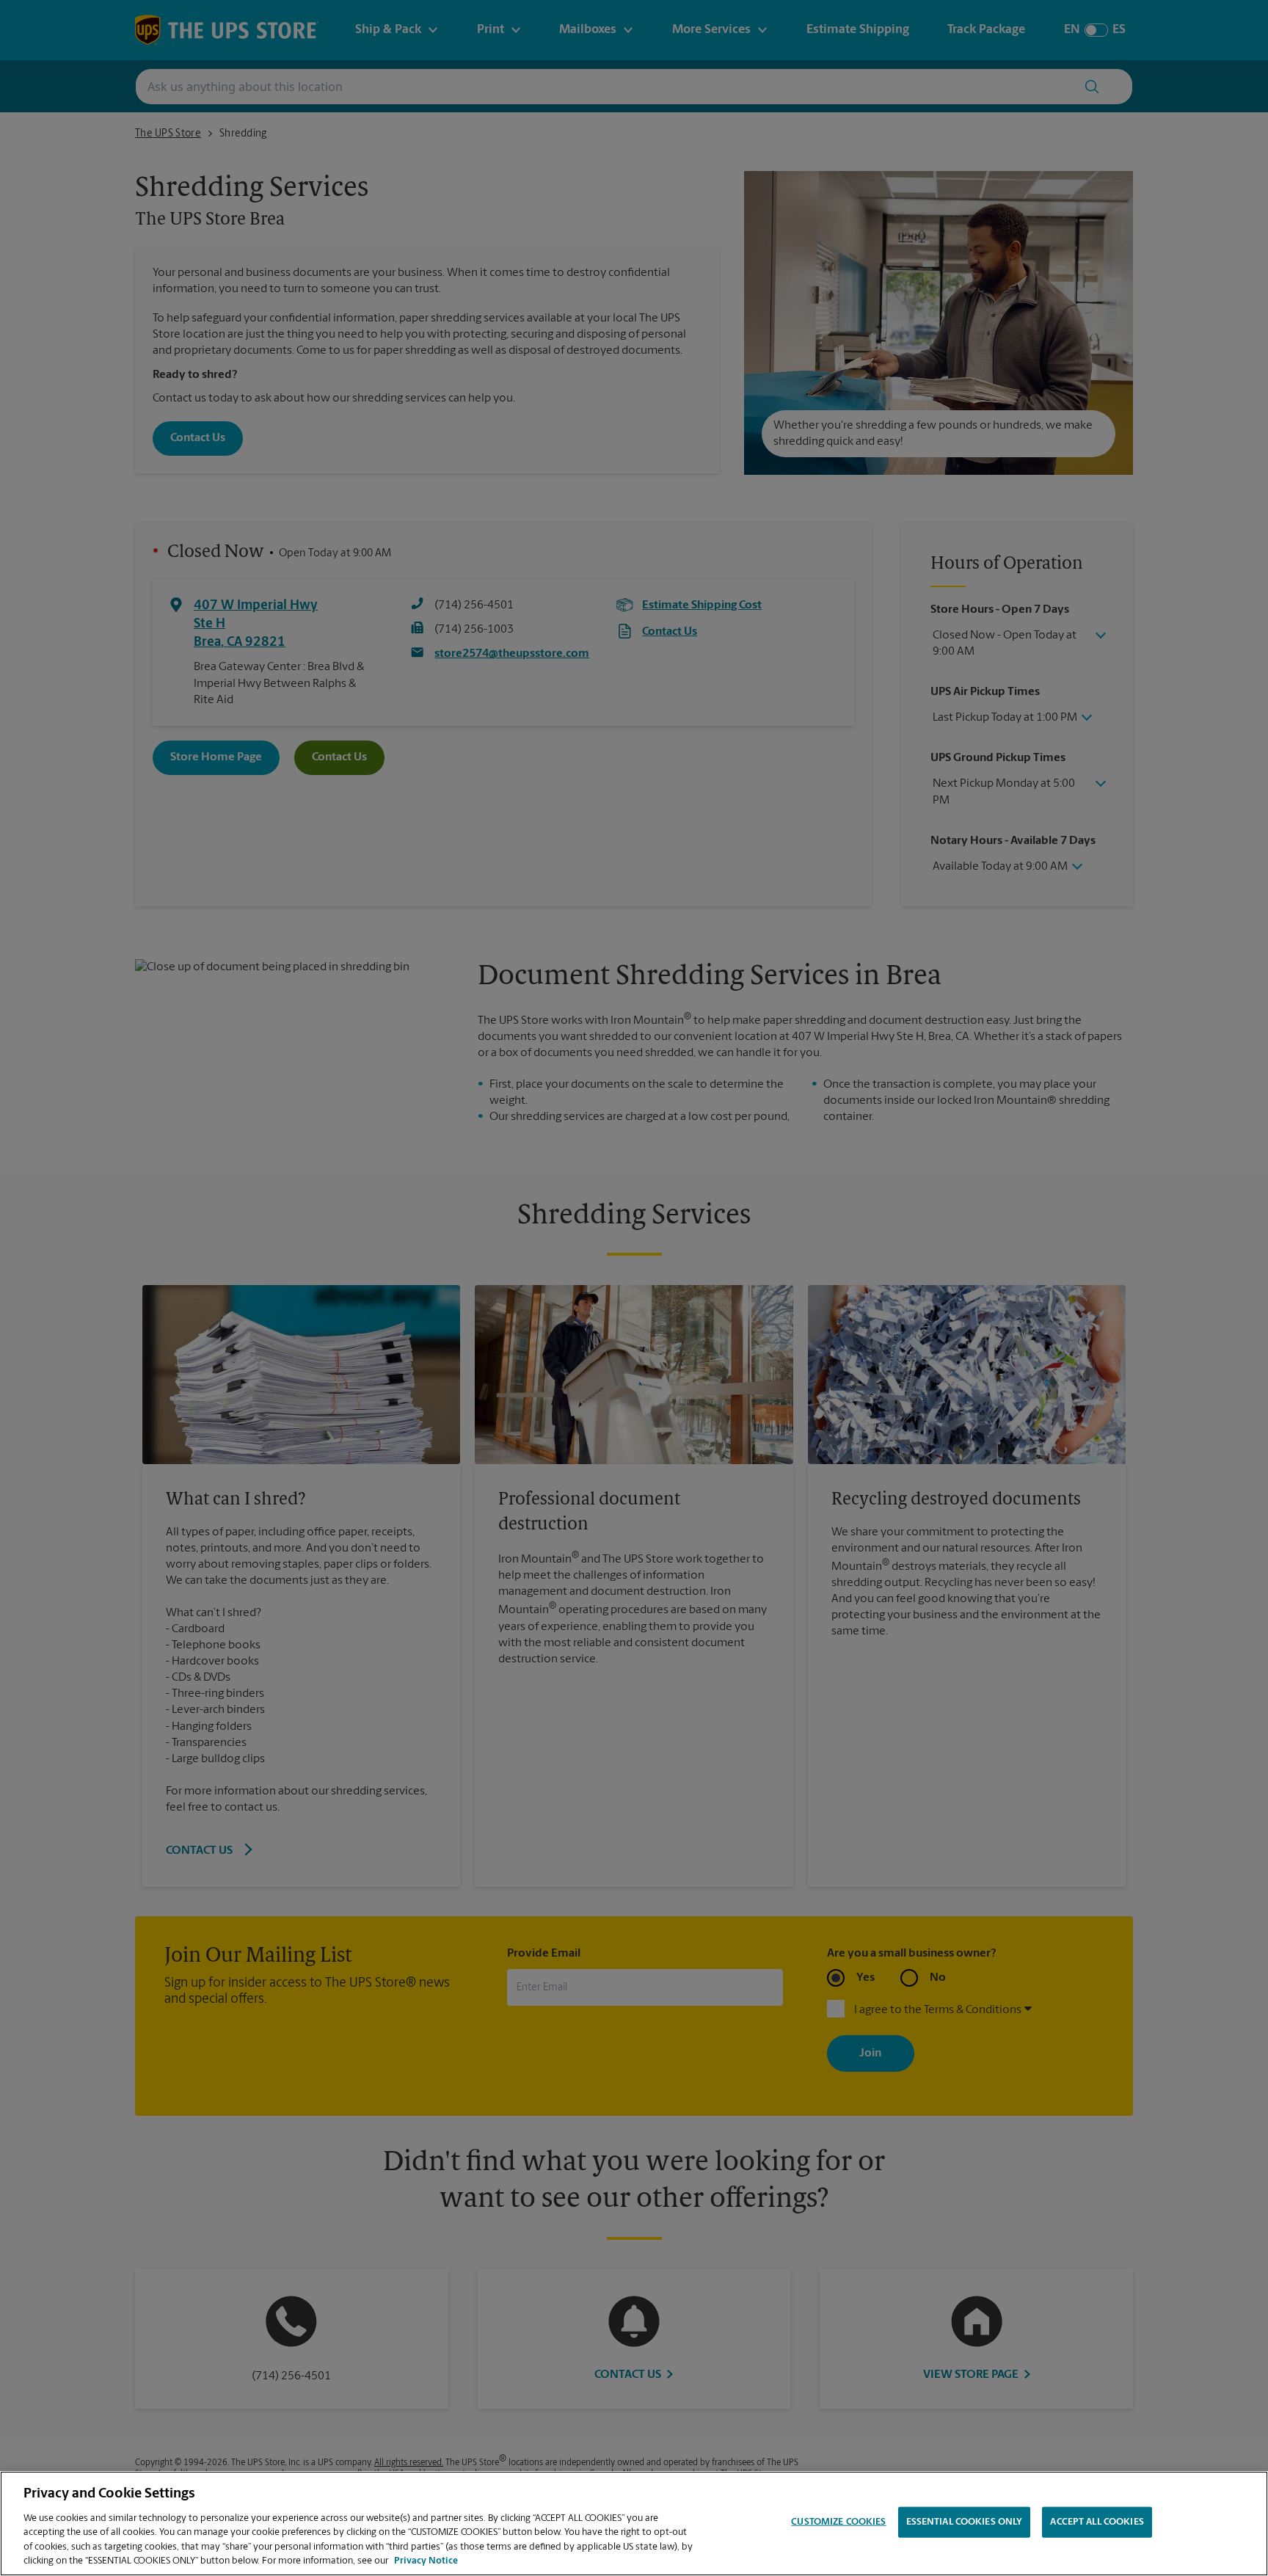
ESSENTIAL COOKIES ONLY (965, 2522)
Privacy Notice (426, 2561)
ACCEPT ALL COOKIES (1097, 2522)
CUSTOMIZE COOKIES (838, 2522)
